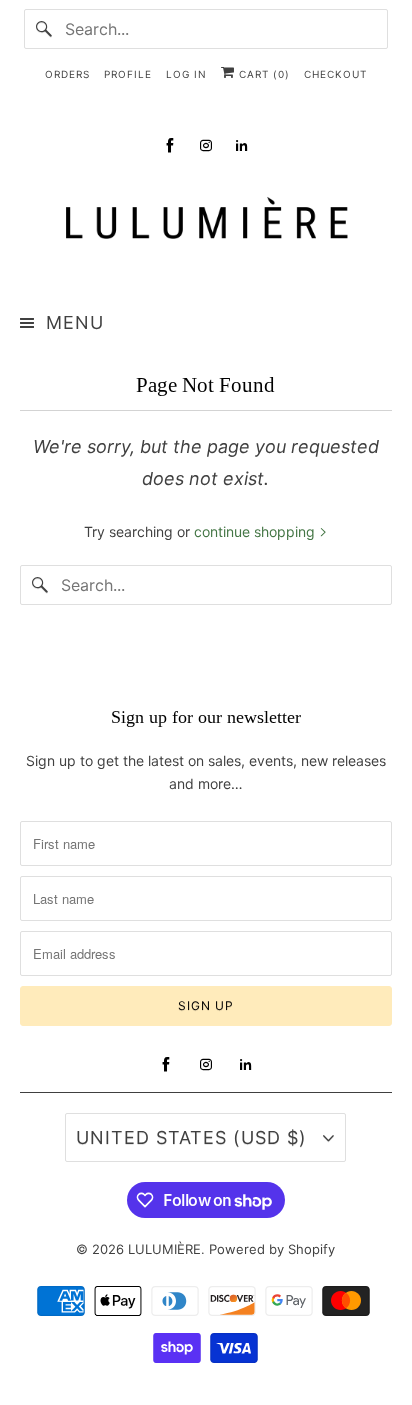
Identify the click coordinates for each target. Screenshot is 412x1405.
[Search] (44, 29)
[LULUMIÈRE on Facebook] (170, 145)
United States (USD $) (194, 1137)
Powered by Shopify (272, 1249)
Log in (186, 74)
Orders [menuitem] (67, 74)
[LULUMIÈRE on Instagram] (206, 145)
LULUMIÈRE (164, 1249)
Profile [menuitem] (128, 74)
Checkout (335, 74)
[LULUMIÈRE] (205, 223)
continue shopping (256, 531)
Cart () (262, 74)
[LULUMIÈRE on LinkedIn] (242, 145)
